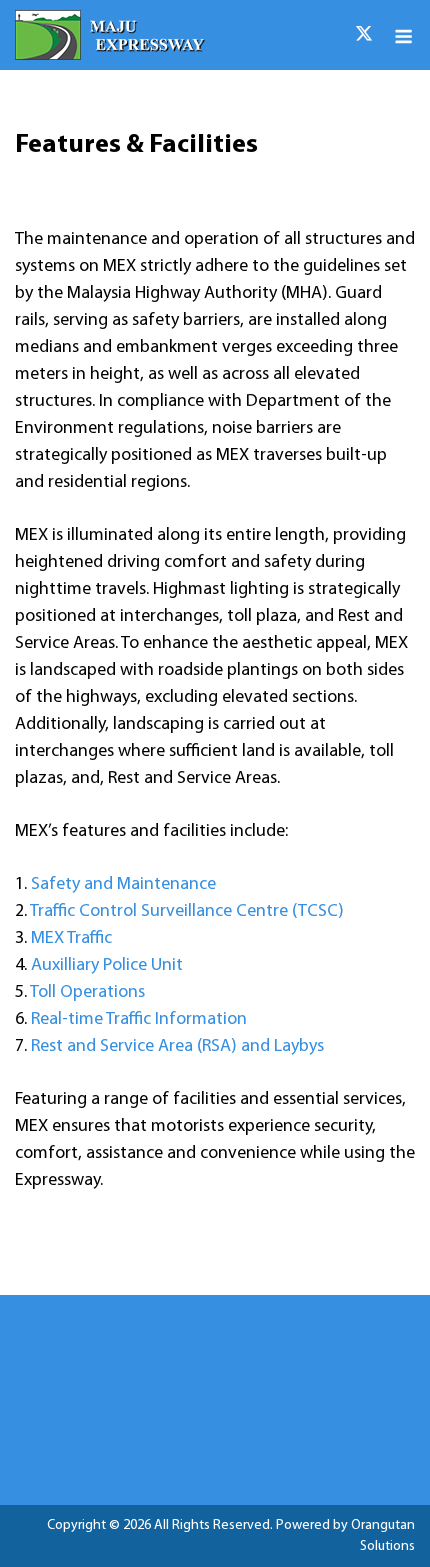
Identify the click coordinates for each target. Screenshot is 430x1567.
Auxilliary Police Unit (107, 966)
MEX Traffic (71, 939)
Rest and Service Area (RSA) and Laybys (177, 1047)
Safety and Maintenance (123, 885)
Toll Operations (87, 993)
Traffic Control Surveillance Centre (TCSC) (187, 912)
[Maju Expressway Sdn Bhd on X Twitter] (364, 34)
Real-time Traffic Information (139, 1020)
